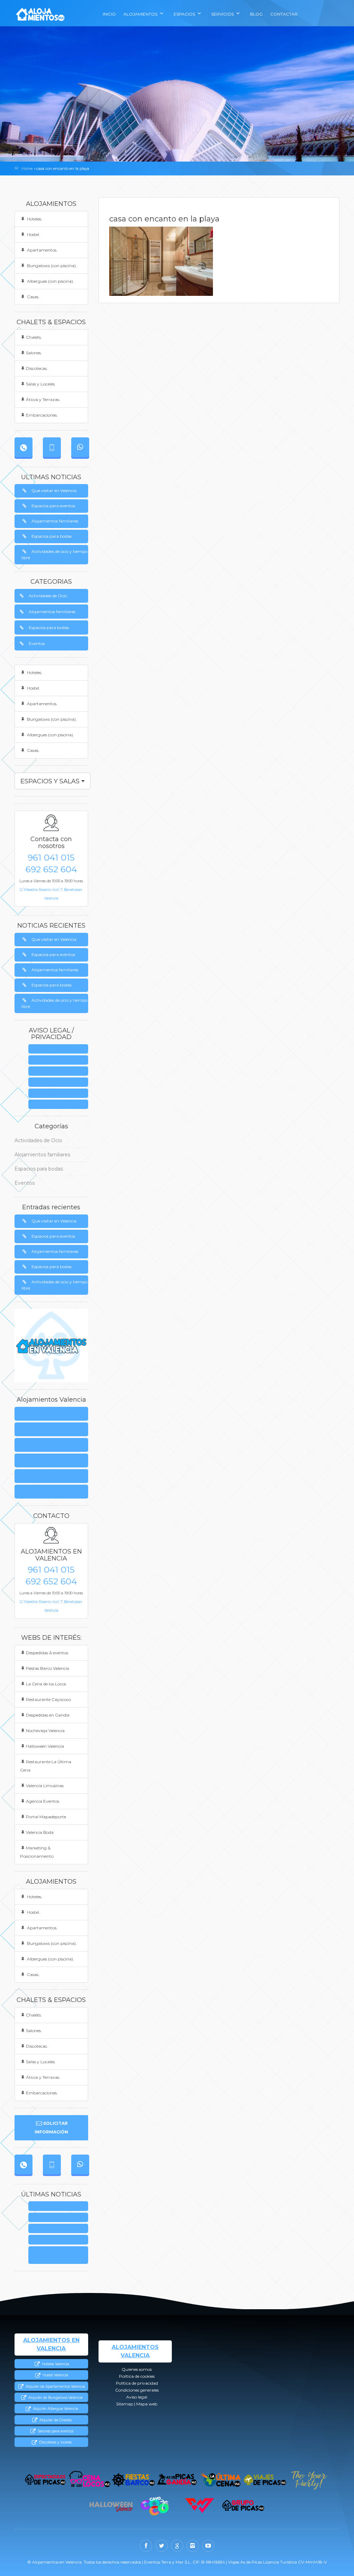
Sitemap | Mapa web (61, 1105)
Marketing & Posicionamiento (37, 1852)
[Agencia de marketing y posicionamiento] (200, 2506)
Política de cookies (39, 1429)
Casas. (33, 297)
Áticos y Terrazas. (43, 399)
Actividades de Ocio (48, 596)
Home (27, 169)
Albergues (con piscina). (50, 281)
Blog (256, 14)
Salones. (34, 353)
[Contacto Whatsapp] (80, 447)
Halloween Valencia (45, 1746)
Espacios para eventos (53, 506)
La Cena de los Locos (46, 1684)
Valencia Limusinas (45, 1786)
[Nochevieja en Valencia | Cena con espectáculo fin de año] (309, 2480)
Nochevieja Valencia (45, 1731)
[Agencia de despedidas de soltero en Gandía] (177, 2480)
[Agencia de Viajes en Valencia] (265, 2480)
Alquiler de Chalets (55, 2420)
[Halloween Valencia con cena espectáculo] (111, 2506)
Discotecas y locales (55, 2442)
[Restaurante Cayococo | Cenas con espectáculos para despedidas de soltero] (155, 2506)
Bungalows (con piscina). (51, 266)
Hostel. (33, 234)
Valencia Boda (40, 1832)
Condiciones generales (60, 1082)
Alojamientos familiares (55, 521)
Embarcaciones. (42, 415)
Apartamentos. (42, 250)
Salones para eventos (55, 2431)
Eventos (37, 643)
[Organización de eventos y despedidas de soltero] (45, 2480)
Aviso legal (60, 1094)
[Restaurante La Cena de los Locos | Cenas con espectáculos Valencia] (89, 2480)
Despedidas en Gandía (48, 1715)
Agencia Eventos (43, 1801)
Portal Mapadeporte (46, 1817)
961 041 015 (51, 857)
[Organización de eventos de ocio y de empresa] (244, 2506)
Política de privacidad (60, 1071)
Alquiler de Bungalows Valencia (55, 2398)
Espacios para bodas (52, 536)
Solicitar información (51, 2128)
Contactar (284, 14)
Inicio (109, 14)
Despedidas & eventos (47, 1653)
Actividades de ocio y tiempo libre (54, 554)
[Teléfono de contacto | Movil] (52, 447)
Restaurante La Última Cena (46, 1766)
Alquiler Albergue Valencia (55, 2409)
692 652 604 (51, 869)
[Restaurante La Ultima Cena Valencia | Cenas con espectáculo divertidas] (221, 2480)
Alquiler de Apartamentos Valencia (55, 2387)
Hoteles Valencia (55, 2364)
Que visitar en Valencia (54, 490)
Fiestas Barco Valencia (48, 1668)
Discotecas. (37, 368)
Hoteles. (34, 219)
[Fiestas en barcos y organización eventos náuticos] (133, 2480)
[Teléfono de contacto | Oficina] (24, 447)
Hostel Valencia (55, 2375)
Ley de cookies (61, 1060)
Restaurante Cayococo (48, 1699)
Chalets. (34, 337)
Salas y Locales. (41, 384)
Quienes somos (60, 1049)
